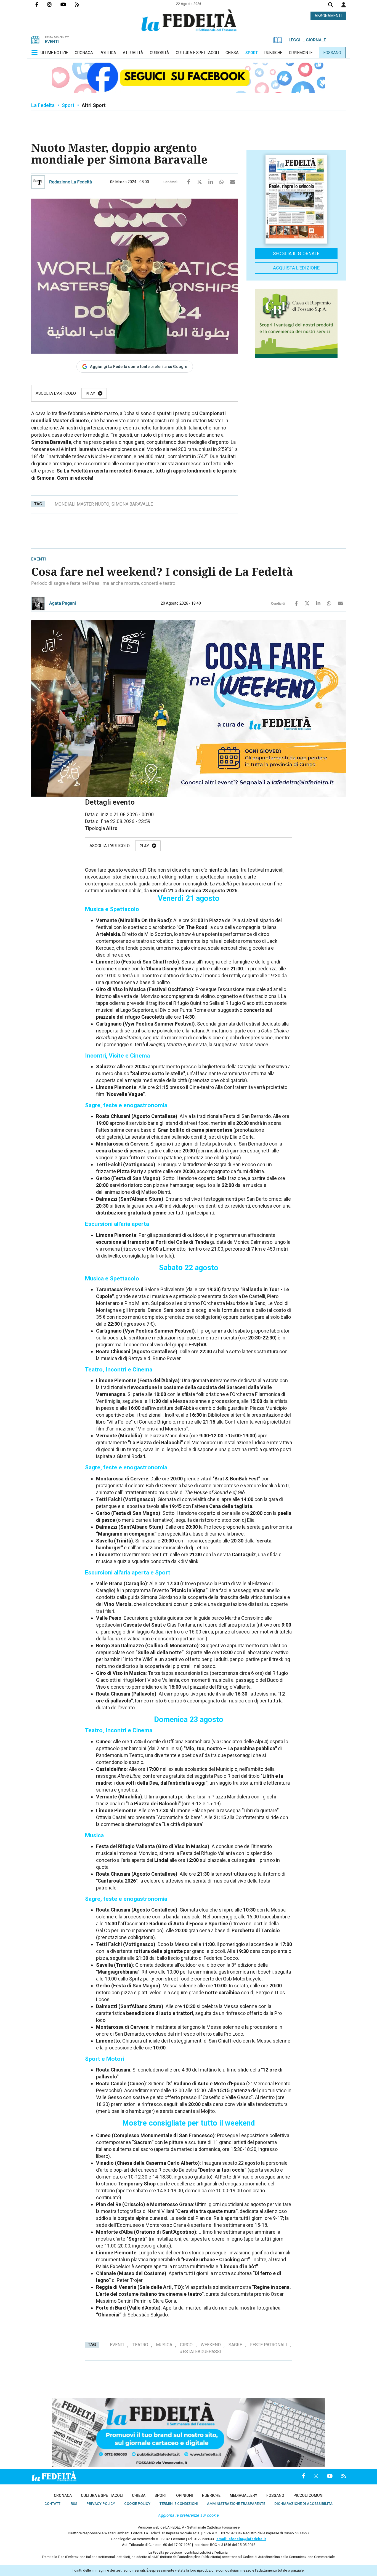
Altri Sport (94, 105)
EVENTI (52, 42)
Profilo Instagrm (54, 4)
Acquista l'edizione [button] (296, 268)
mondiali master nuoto (82, 504)
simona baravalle (132, 504)
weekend (211, 2345)
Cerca (331, 5)
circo (186, 2345)
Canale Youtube (68, 4)
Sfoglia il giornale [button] (296, 253)
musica (164, 2345)
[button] (344, 5)
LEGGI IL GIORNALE (307, 40)
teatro (140, 2345)
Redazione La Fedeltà (71, 182)
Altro (112, 828)
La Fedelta (43, 105)
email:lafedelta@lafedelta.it (241, 2539)
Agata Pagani (63, 603)
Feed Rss (81, 4)
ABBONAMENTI (328, 16)
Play (91, 394)
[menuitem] (54, 53)
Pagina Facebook (41, 4)
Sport (68, 105)
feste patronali (269, 2345)
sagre (235, 2345)
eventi (117, 2345)
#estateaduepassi (200, 2352)
